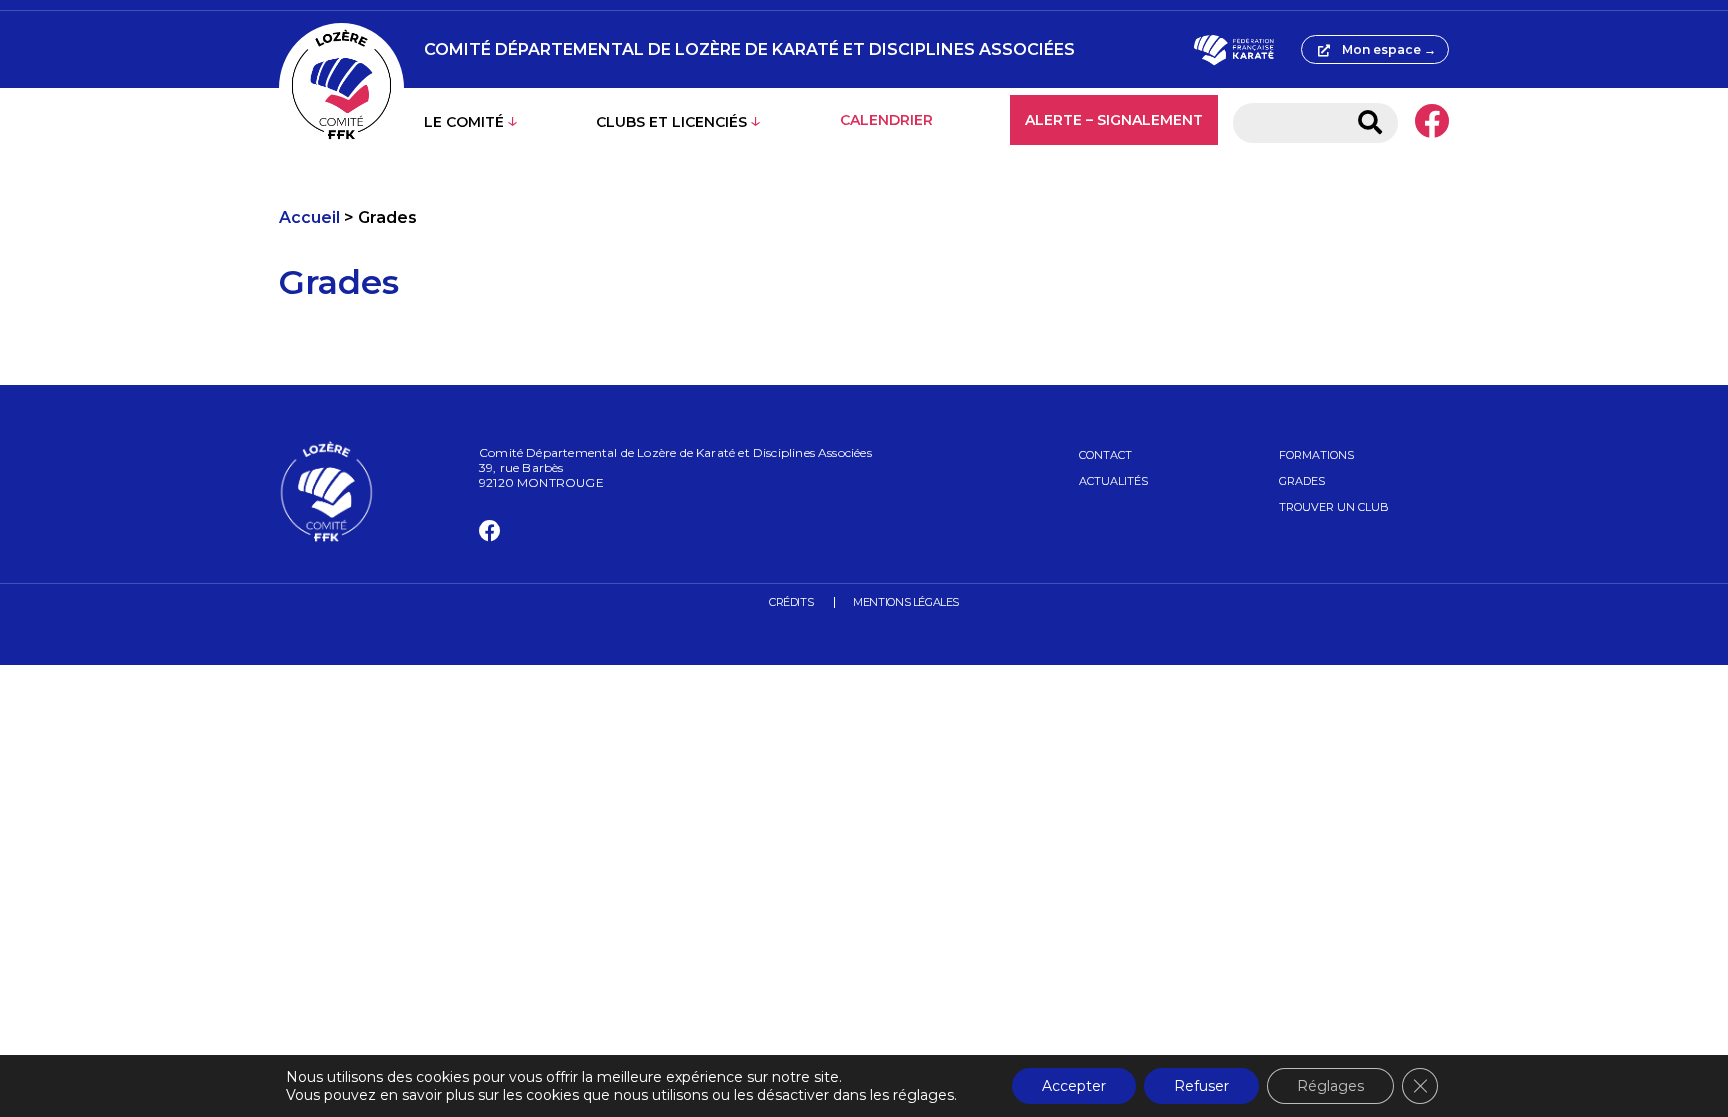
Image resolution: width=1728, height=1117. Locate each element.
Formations (1316, 455)
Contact (1105, 455)
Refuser (1201, 1086)
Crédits (791, 602)
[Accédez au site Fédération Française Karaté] (1233, 50)
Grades (1302, 481)
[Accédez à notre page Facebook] (1431, 123)
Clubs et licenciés (671, 122)
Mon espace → (1389, 49)
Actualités (1113, 481)
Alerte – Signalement (1114, 120)
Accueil (309, 217)
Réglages (1330, 1086)
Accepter (1074, 1086)
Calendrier (886, 120)
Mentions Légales (906, 602)
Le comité (464, 122)
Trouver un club (1334, 507)
